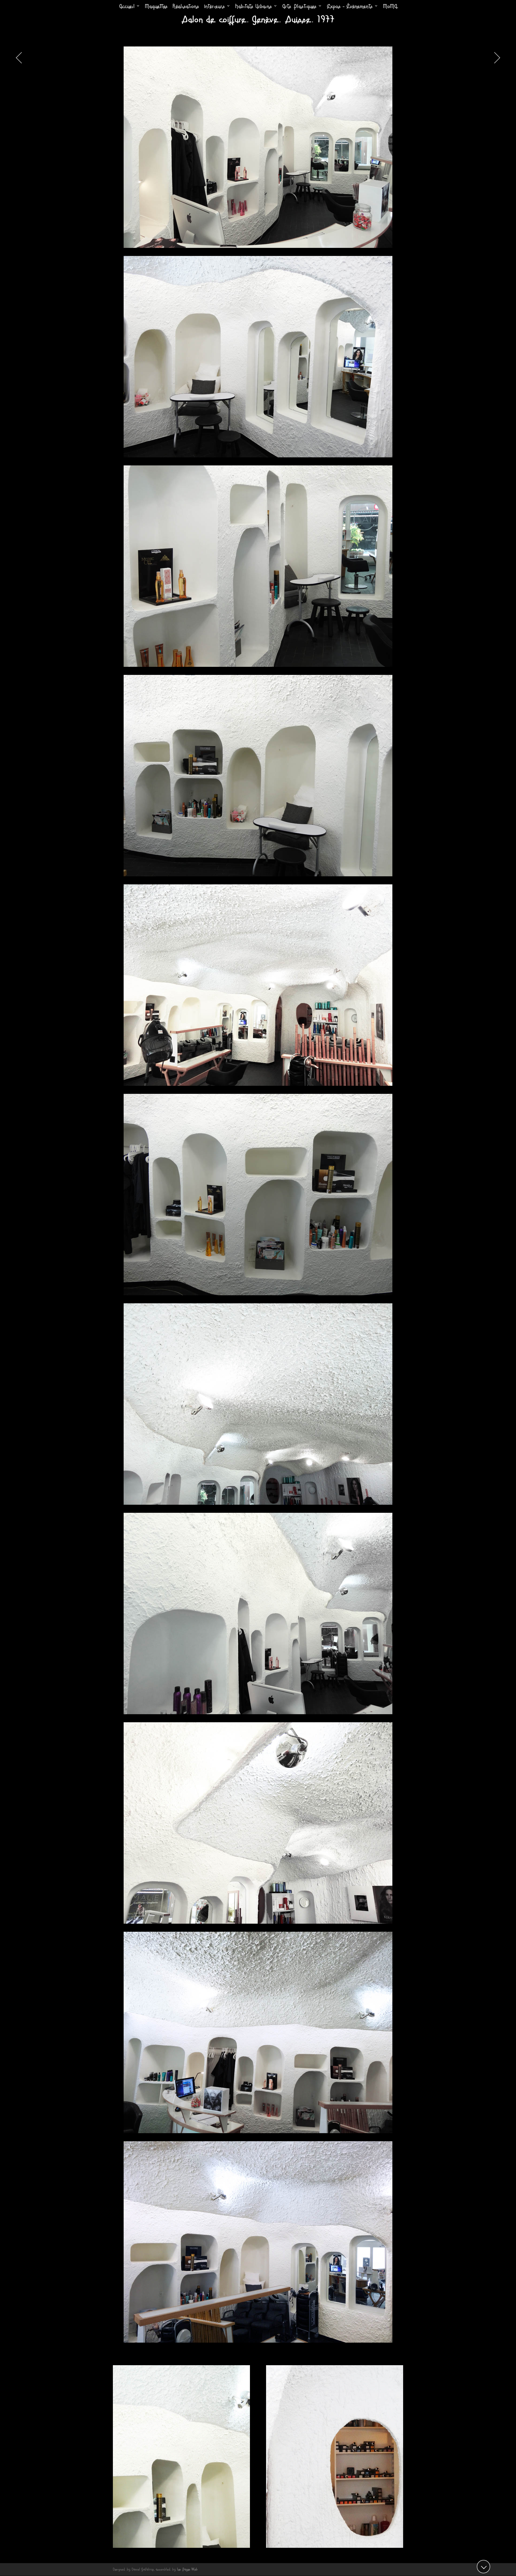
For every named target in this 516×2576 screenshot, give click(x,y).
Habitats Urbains (254, 7)
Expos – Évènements (350, 7)
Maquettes (156, 7)
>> (494, 58)
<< (21, 58)
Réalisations (186, 7)
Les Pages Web (187, 2569)
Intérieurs (214, 7)
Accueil (127, 7)
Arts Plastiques (299, 7)
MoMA (390, 7)
